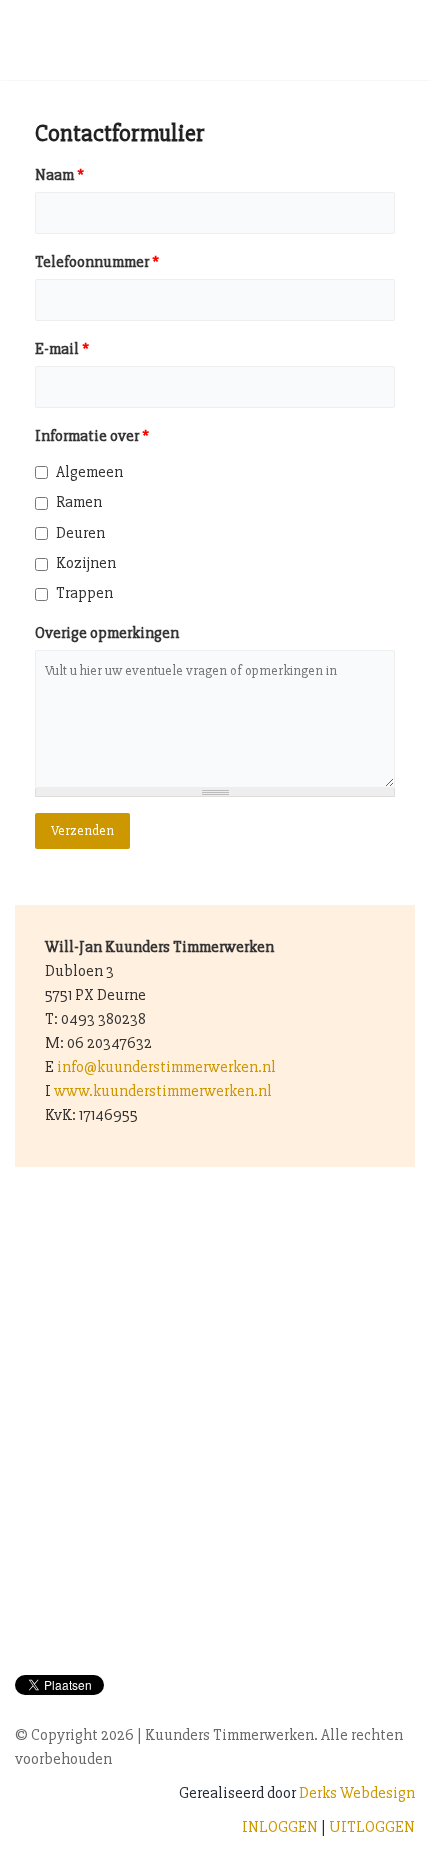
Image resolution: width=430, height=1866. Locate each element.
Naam (59, 175)
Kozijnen (86, 563)
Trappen (84, 593)
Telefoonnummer (97, 262)
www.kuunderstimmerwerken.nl (163, 1091)
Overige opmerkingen (107, 633)
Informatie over (92, 436)
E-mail (62, 349)
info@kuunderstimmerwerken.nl (166, 1067)
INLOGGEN (280, 1827)
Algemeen (89, 472)
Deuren (80, 533)
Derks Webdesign (357, 1793)
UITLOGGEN (372, 1827)
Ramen (79, 502)
